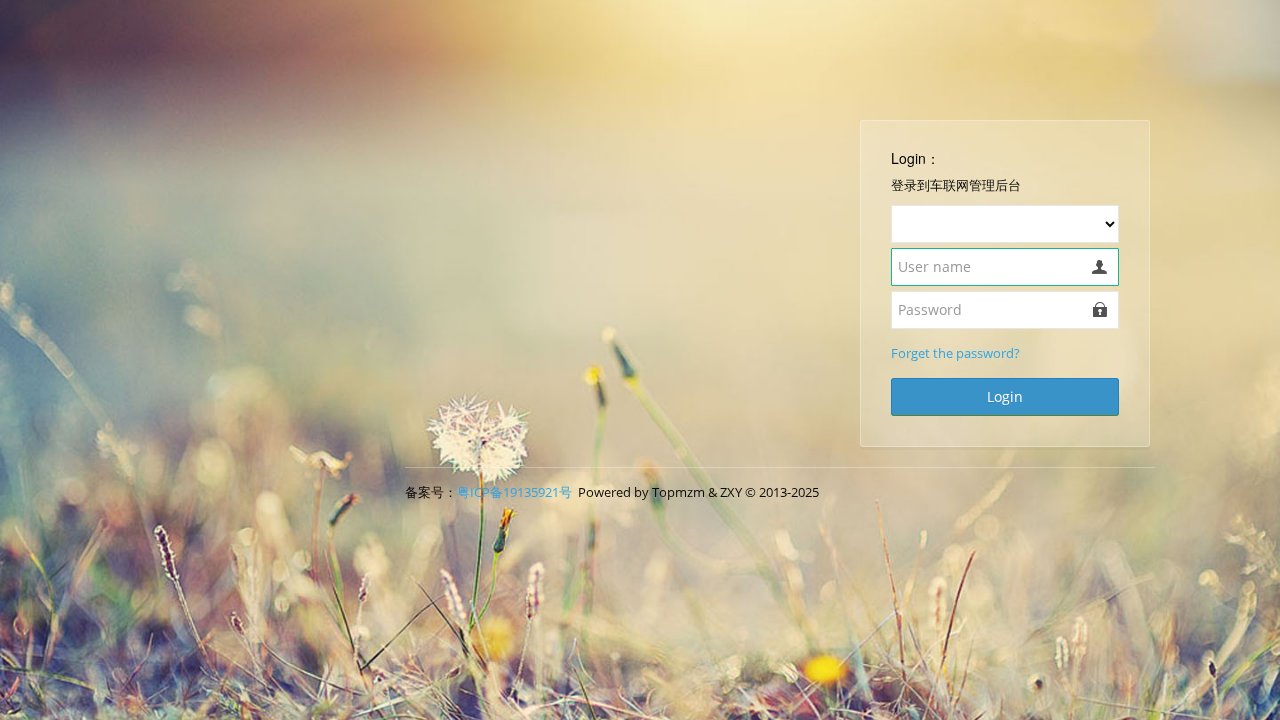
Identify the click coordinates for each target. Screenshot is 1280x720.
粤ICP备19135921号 (514, 492)
